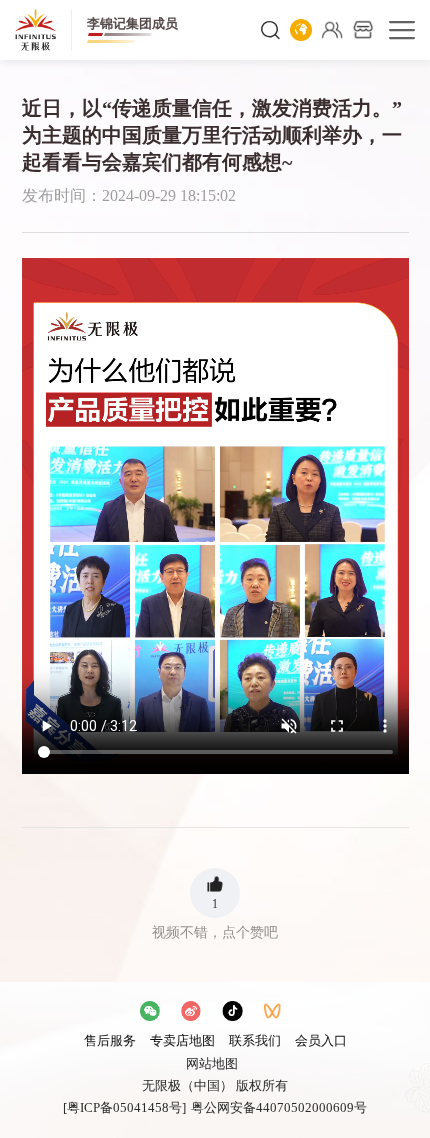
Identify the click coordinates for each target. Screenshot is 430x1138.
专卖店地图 (182, 1040)
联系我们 (255, 1040)
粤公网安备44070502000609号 (279, 1107)
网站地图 (212, 1063)
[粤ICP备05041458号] (124, 1107)
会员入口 (321, 1040)
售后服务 (110, 1040)
